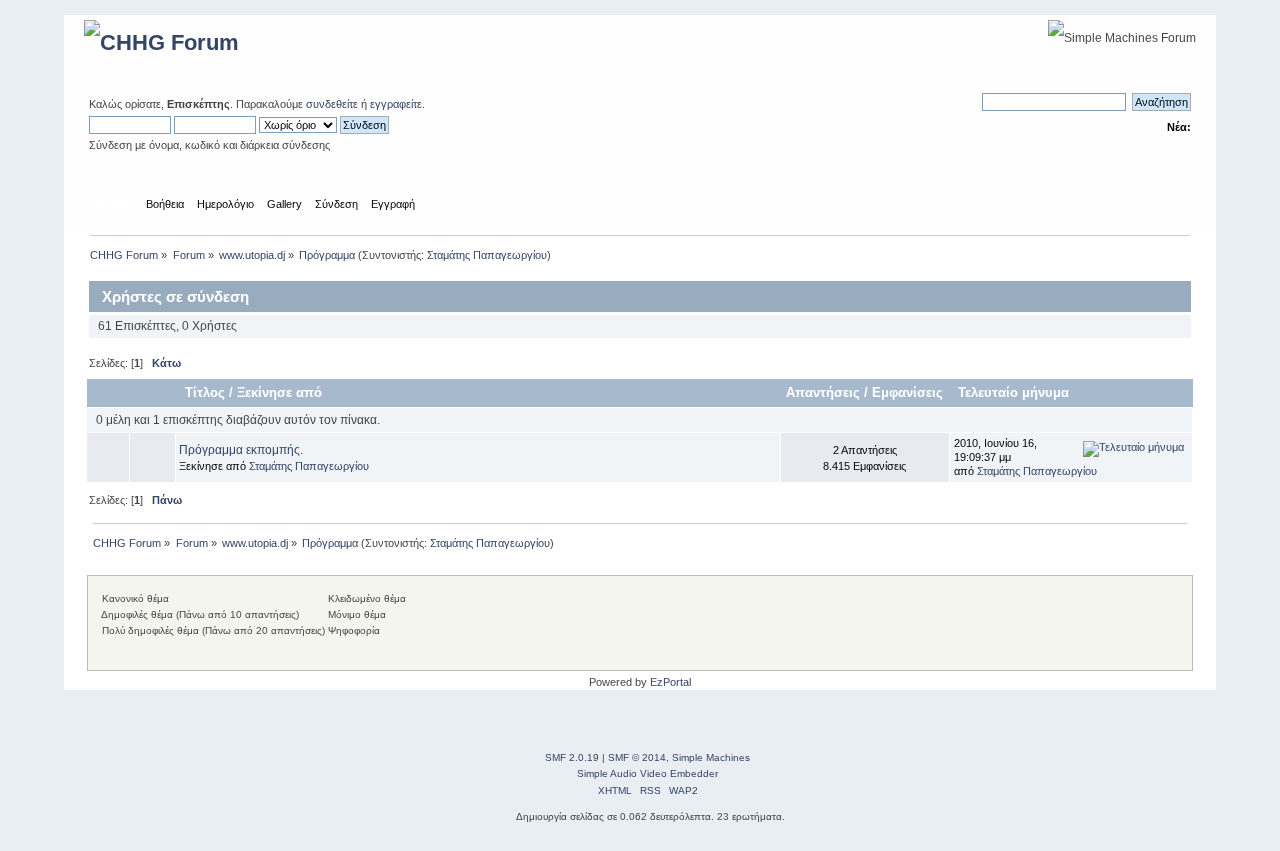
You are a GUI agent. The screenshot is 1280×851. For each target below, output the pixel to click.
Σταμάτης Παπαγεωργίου (487, 255)
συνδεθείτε (332, 104)
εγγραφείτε (396, 104)
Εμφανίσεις (907, 392)
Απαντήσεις (823, 392)
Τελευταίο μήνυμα (1015, 392)
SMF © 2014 (637, 757)
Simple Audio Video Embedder (647, 773)
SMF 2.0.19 (572, 757)
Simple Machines (711, 757)
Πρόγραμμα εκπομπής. (241, 450)
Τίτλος (205, 392)
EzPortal (670, 682)
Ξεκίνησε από (279, 392)
